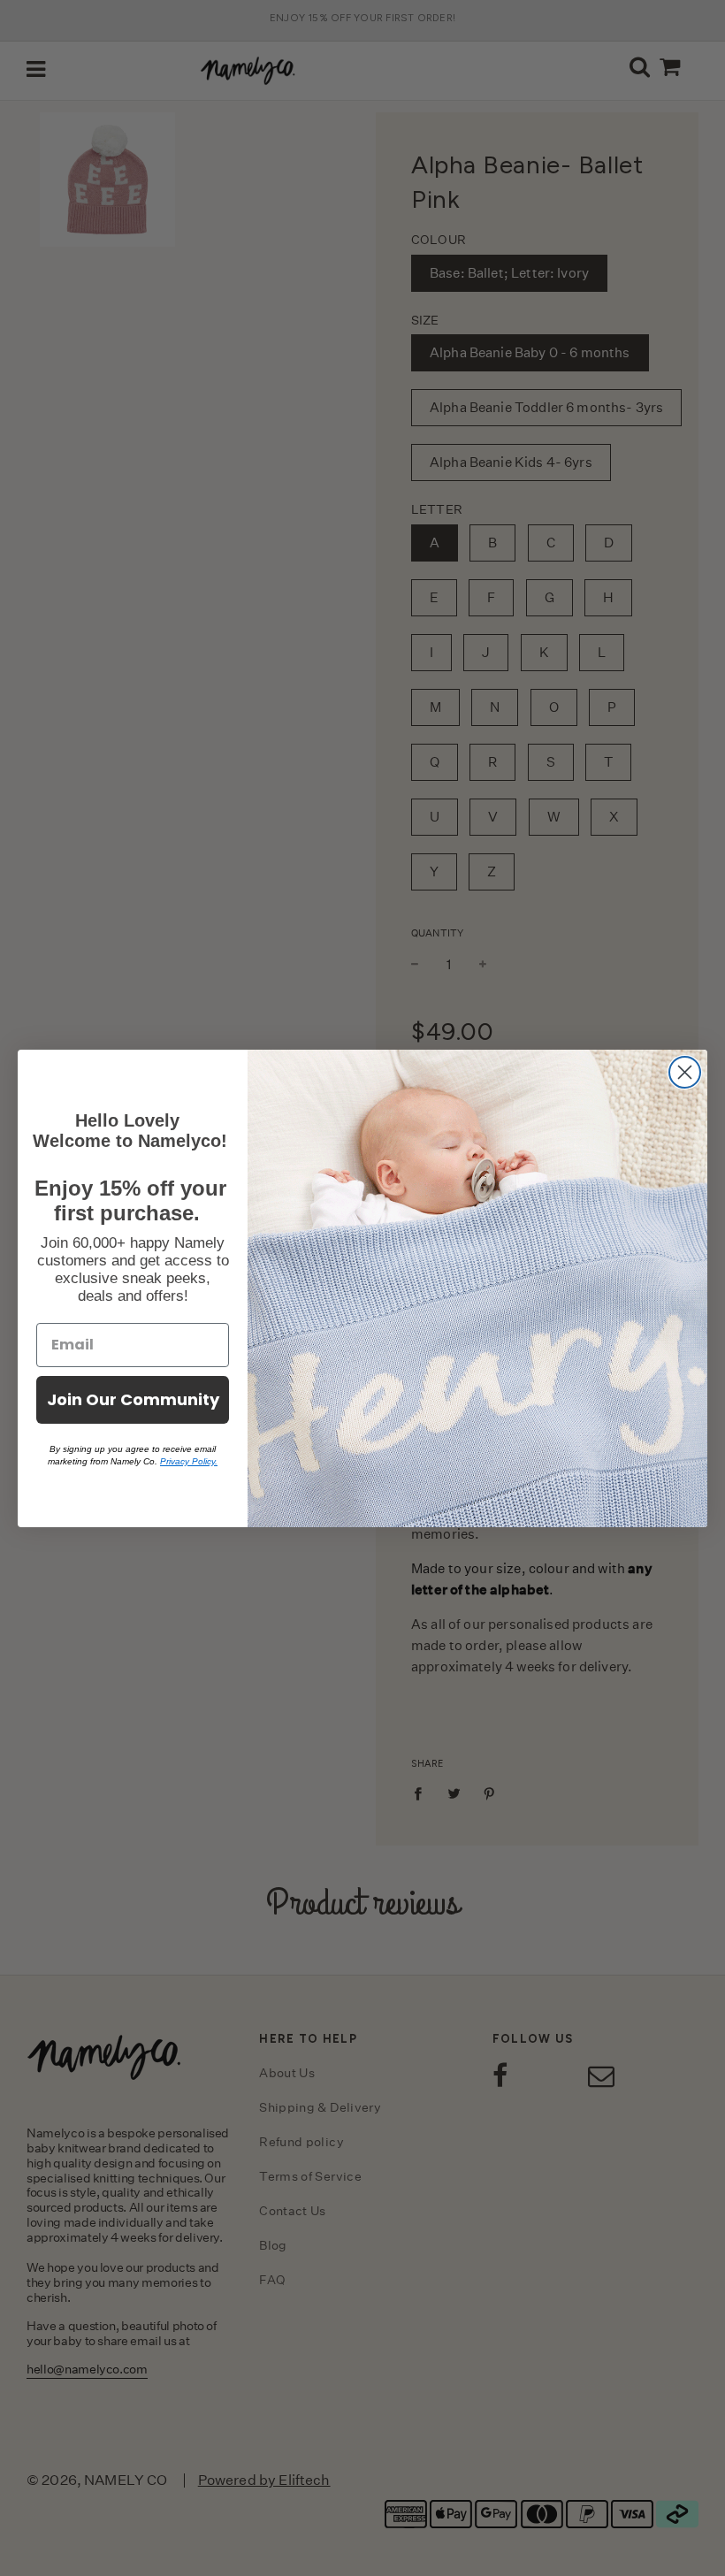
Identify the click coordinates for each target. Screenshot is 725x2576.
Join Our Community (133, 1399)
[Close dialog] (685, 1072)
